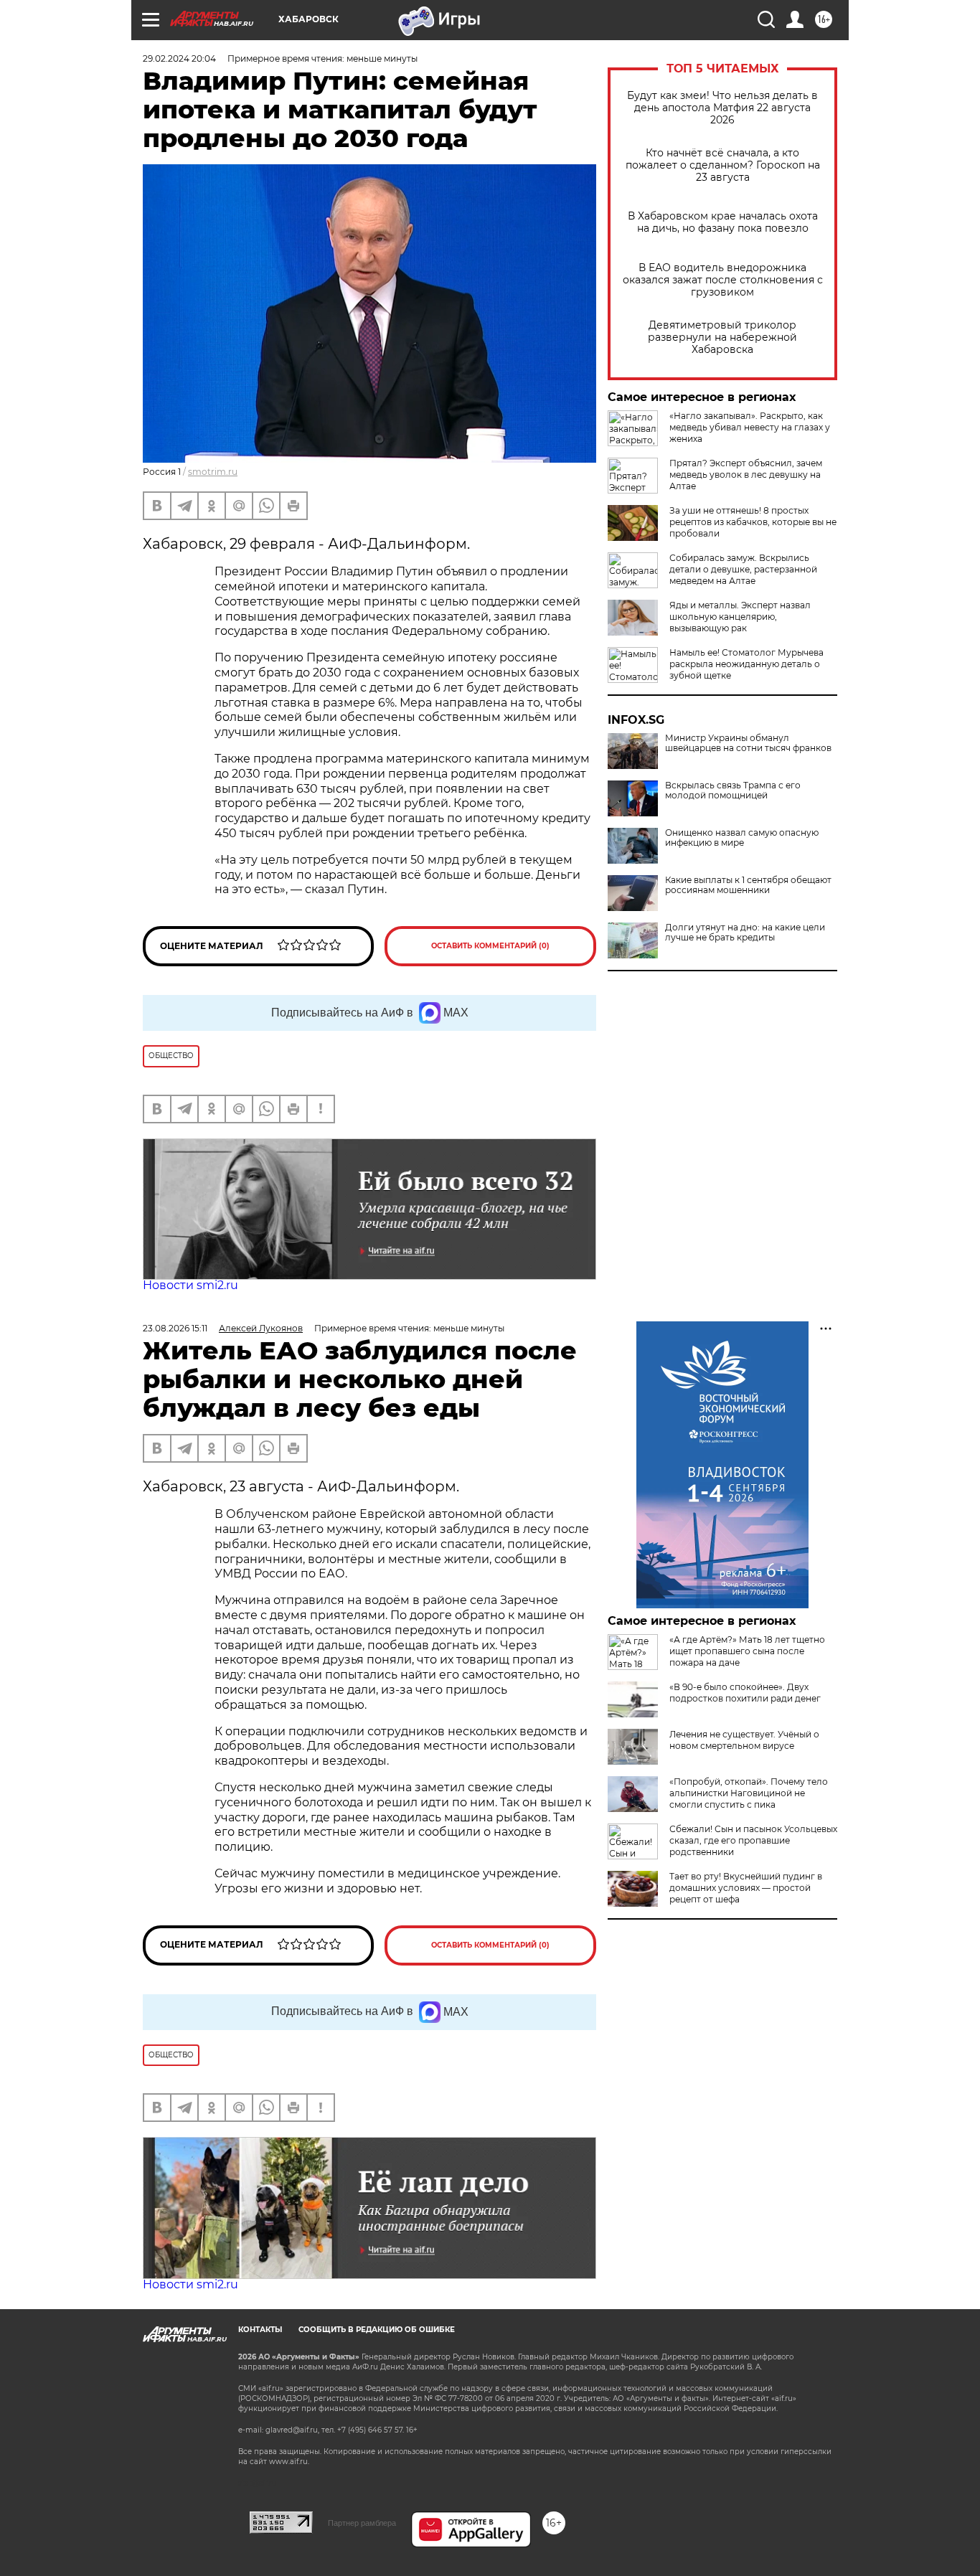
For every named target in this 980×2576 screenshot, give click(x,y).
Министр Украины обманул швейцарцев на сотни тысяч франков (748, 743)
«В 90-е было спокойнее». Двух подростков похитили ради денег (745, 1693)
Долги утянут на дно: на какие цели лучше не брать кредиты (745, 933)
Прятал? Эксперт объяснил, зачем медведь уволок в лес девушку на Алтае (746, 475)
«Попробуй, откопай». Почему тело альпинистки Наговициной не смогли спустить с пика (749, 1793)
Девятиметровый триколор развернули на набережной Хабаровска (722, 338)
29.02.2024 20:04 (179, 58)
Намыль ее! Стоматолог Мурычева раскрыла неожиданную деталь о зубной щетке (746, 664)
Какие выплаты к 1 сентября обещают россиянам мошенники (748, 885)
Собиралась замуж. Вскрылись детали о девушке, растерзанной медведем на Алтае (743, 569)
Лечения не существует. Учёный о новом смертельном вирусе (744, 1740)
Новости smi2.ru (190, 1285)
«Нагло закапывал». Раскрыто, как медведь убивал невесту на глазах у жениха (750, 427)
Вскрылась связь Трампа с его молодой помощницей (733, 791)
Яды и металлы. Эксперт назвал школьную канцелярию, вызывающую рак (740, 617)
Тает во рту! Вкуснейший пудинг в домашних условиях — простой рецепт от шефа (746, 1888)
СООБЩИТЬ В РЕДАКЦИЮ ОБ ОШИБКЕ (377, 2330)
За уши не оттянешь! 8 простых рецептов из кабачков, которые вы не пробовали (753, 522)
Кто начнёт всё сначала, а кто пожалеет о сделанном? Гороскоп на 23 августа (723, 165)
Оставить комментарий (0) (490, 946)
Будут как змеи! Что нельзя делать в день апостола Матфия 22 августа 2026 (722, 108)
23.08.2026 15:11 (175, 1328)
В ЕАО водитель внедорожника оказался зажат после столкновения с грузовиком (723, 280)
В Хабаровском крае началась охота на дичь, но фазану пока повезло (723, 222)
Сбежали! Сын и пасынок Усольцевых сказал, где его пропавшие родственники (753, 1840)
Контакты (260, 2330)
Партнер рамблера (362, 2523)
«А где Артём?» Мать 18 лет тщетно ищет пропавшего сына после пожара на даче (747, 1651)
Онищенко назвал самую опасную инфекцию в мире (742, 838)
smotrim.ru (213, 472)
